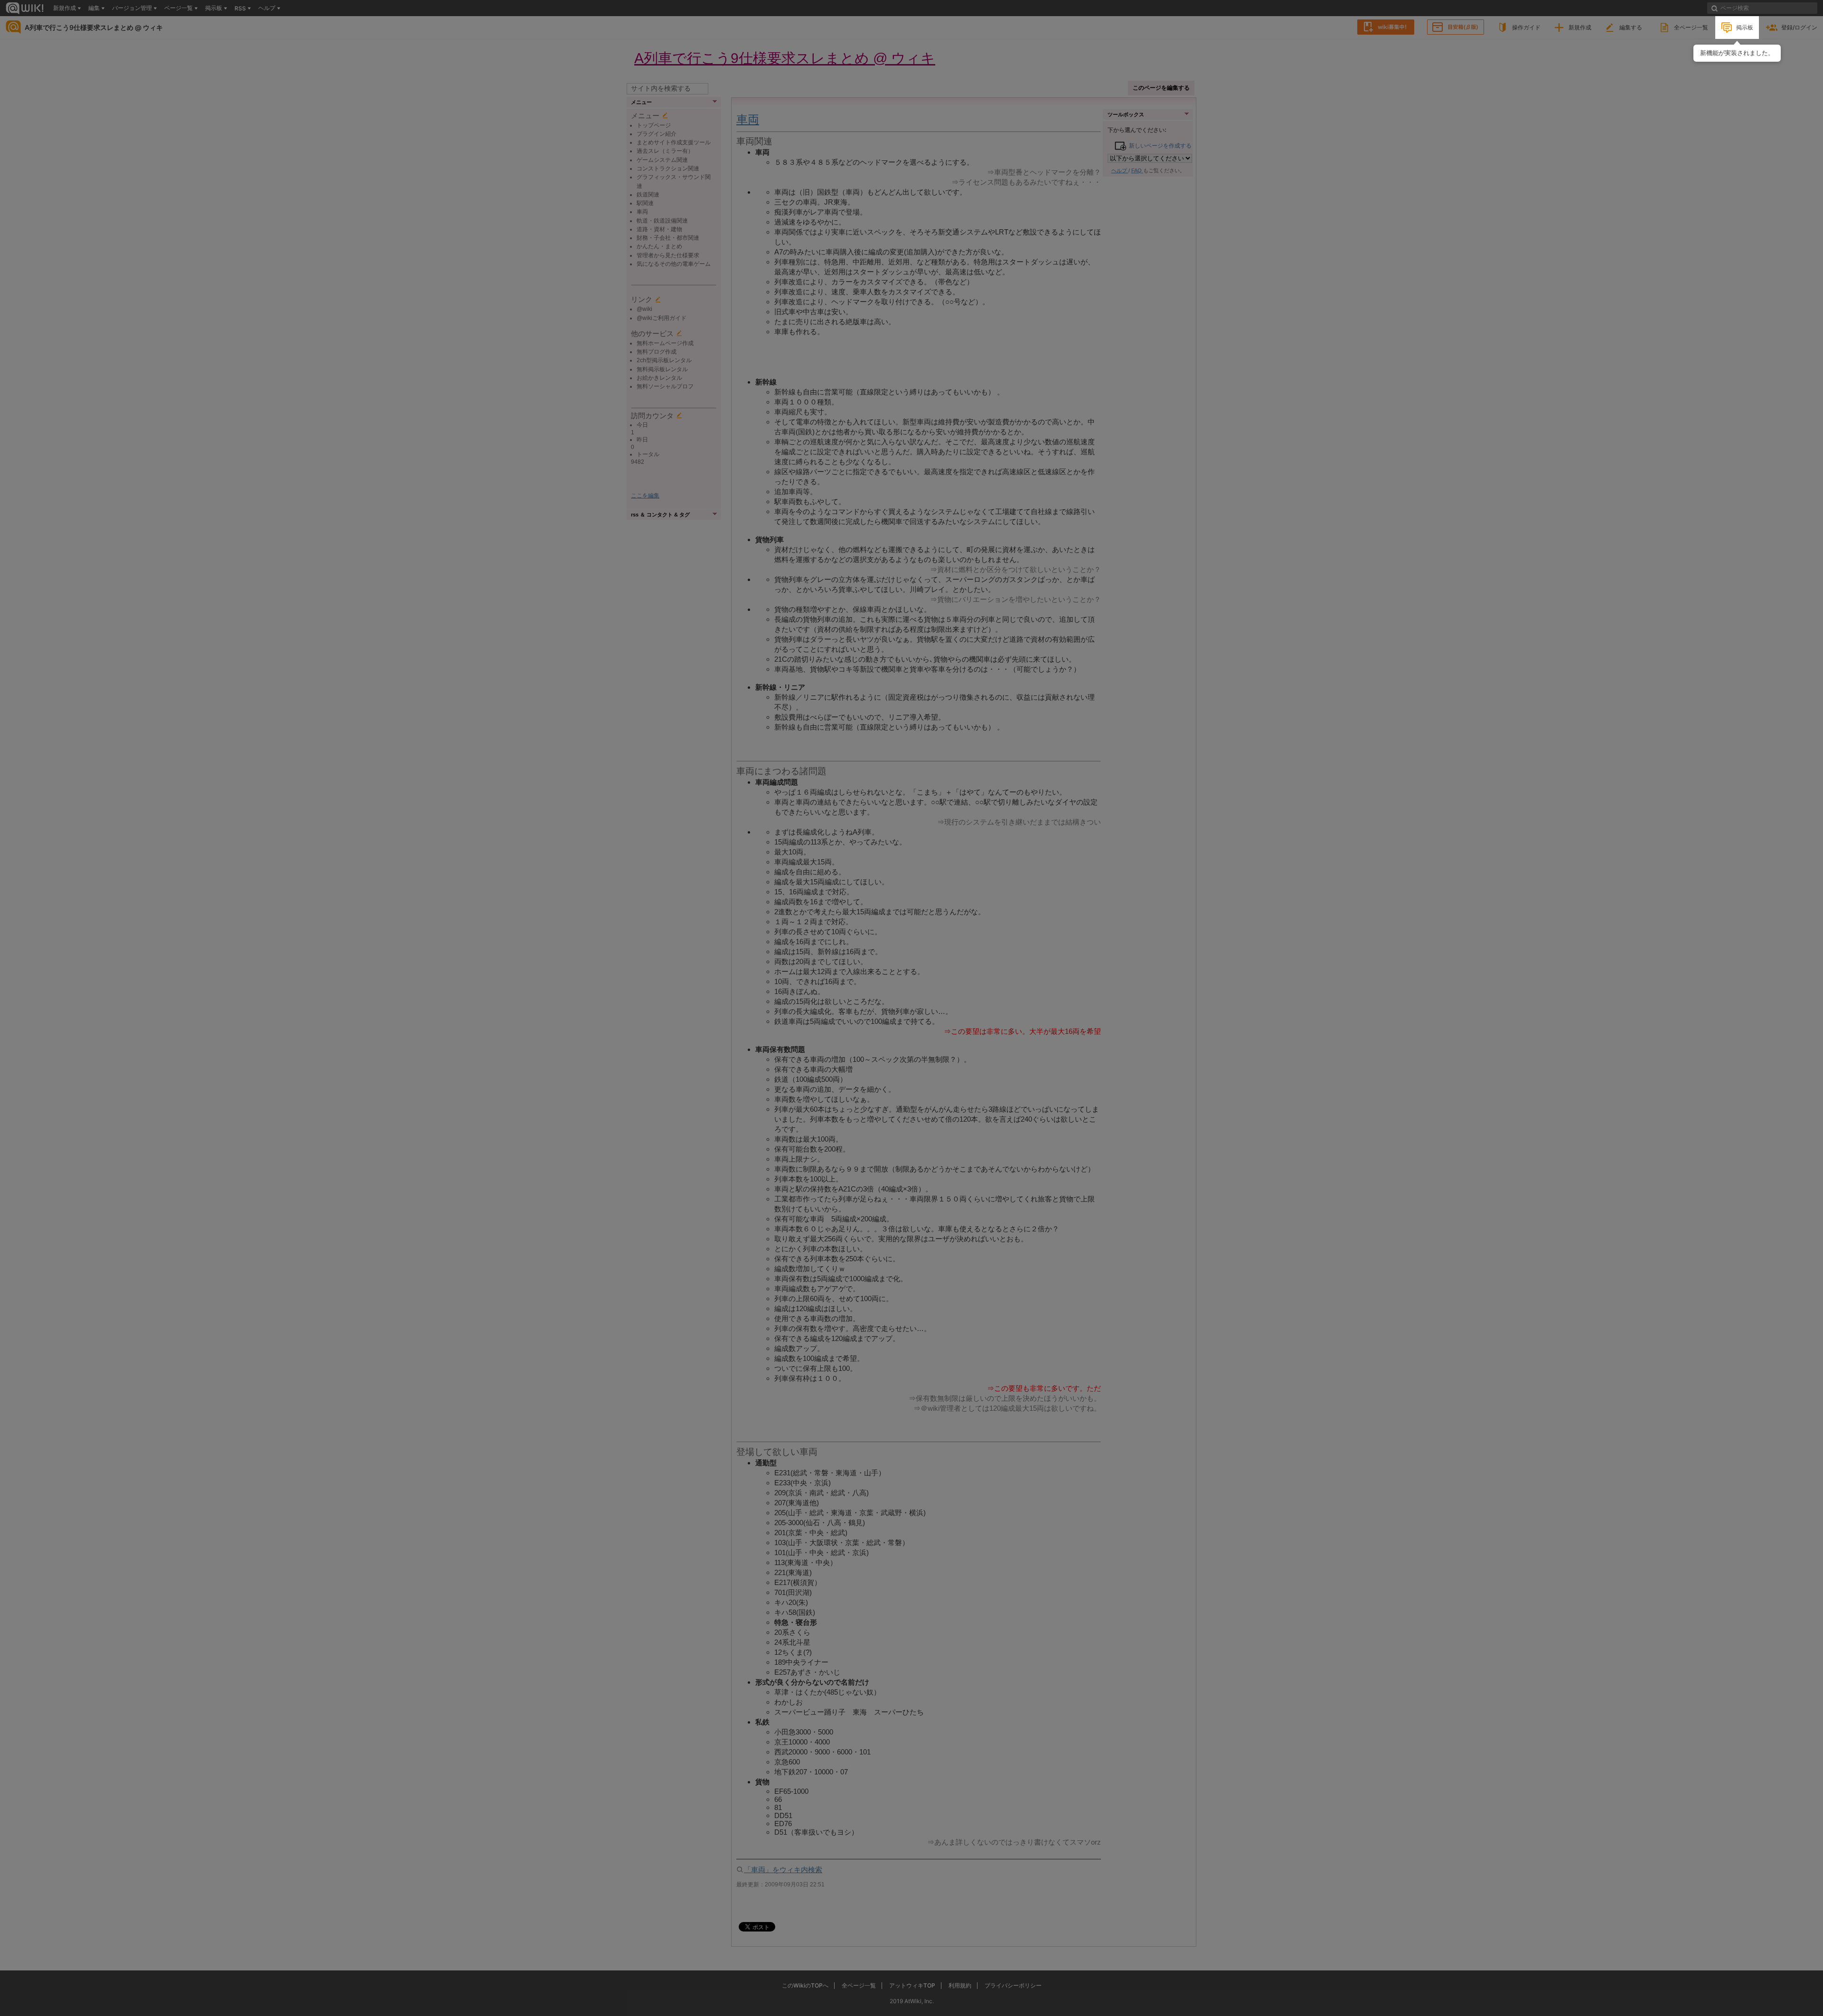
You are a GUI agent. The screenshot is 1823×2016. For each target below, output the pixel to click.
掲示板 (1745, 27)
